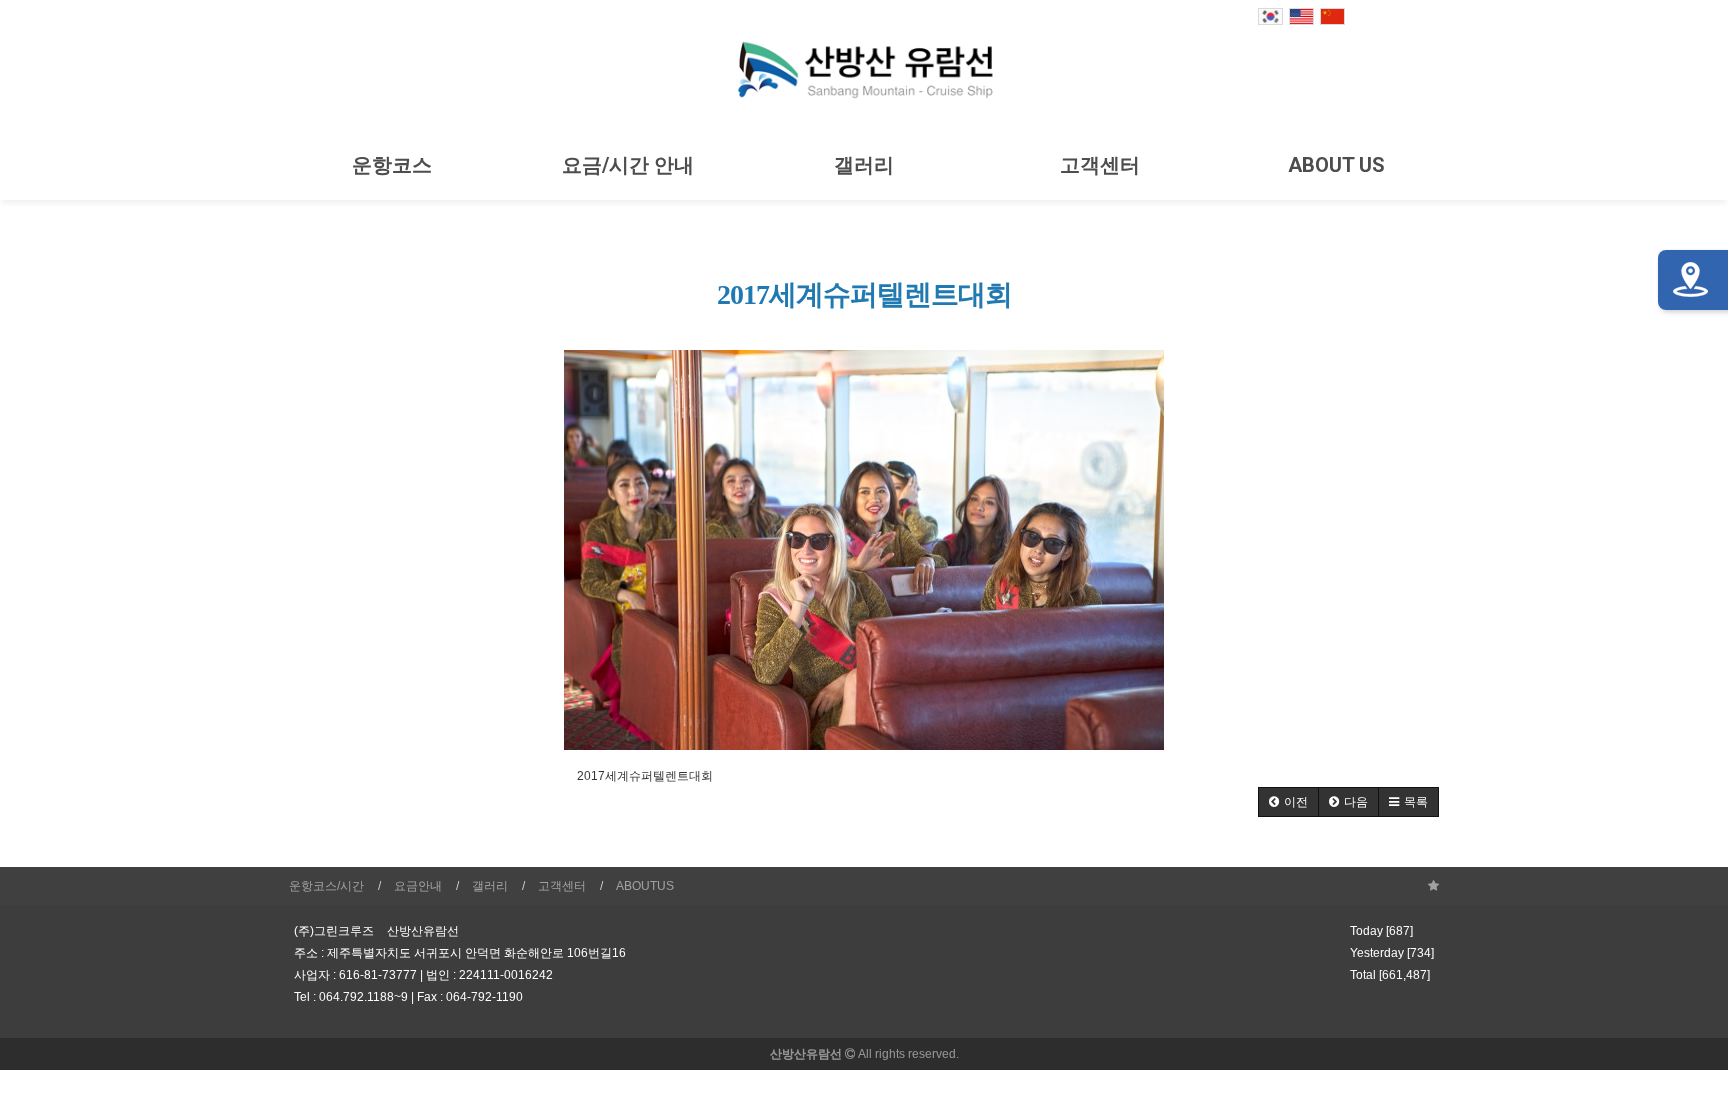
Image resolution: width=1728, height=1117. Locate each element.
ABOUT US (1336, 165)
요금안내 (418, 886)
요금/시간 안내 (628, 165)
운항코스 (392, 165)
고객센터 (1100, 165)
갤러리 (864, 165)
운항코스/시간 (326, 886)
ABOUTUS (645, 886)
